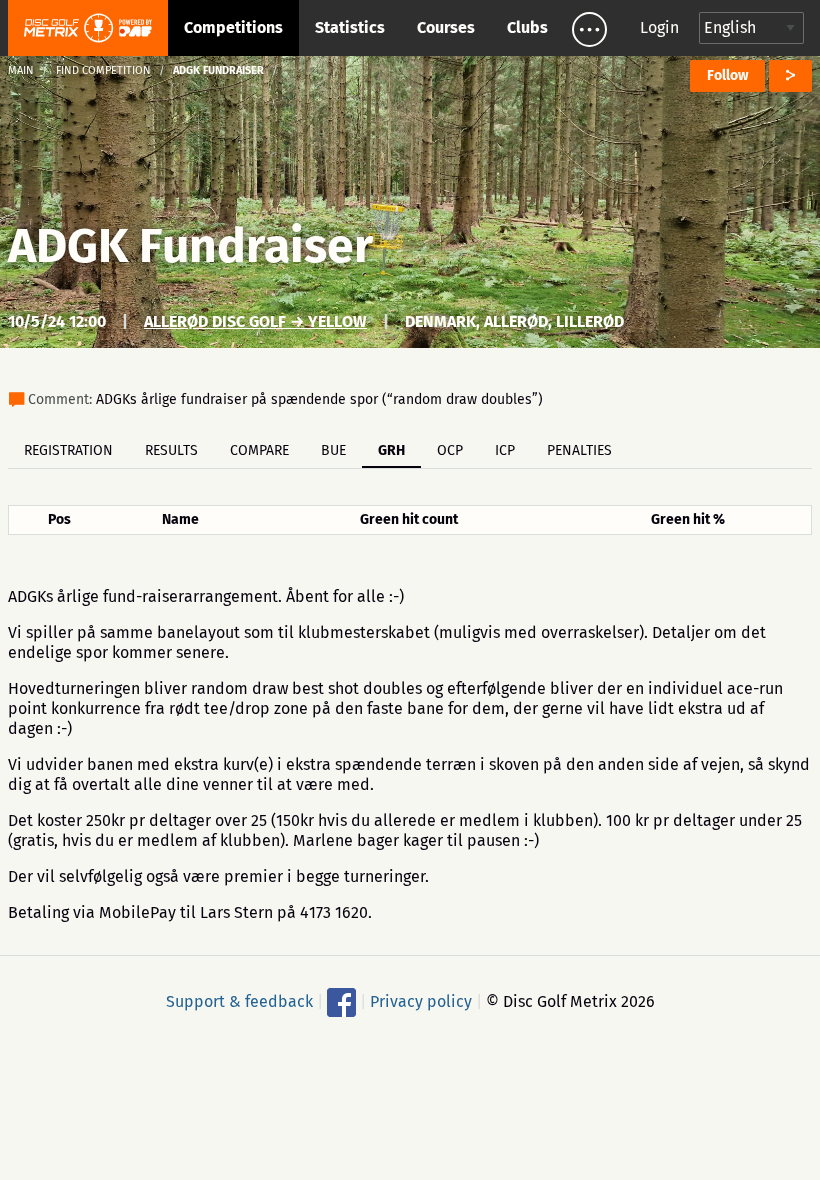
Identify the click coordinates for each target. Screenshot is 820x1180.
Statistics (350, 27)
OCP (450, 450)
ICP (505, 450)
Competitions (233, 27)
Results (171, 450)
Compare (259, 450)
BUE (333, 450)
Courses (446, 27)
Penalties (579, 450)
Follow (727, 75)
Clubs (527, 27)
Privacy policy (421, 1001)
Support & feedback (239, 1001)
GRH (391, 450)
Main (21, 70)
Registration (68, 450)
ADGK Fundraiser (190, 246)
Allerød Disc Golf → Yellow (255, 321)
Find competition (103, 70)
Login (659, 27)
